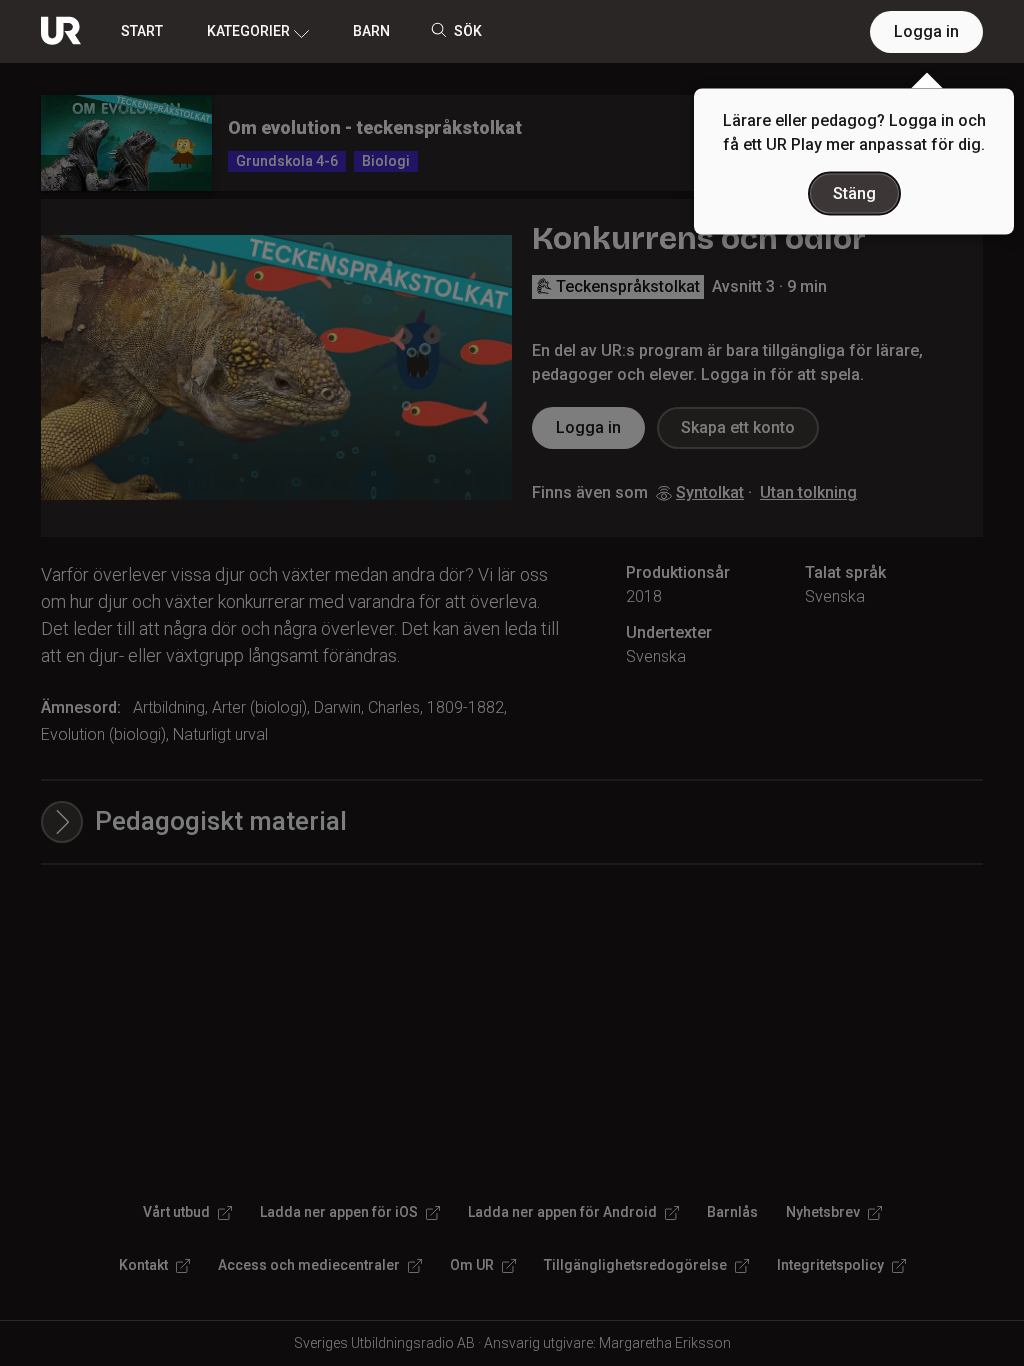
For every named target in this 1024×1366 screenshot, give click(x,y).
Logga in (926, 31)
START (142, 31)
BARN (371, 31)
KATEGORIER (248, 31)
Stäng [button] (854, 193)
